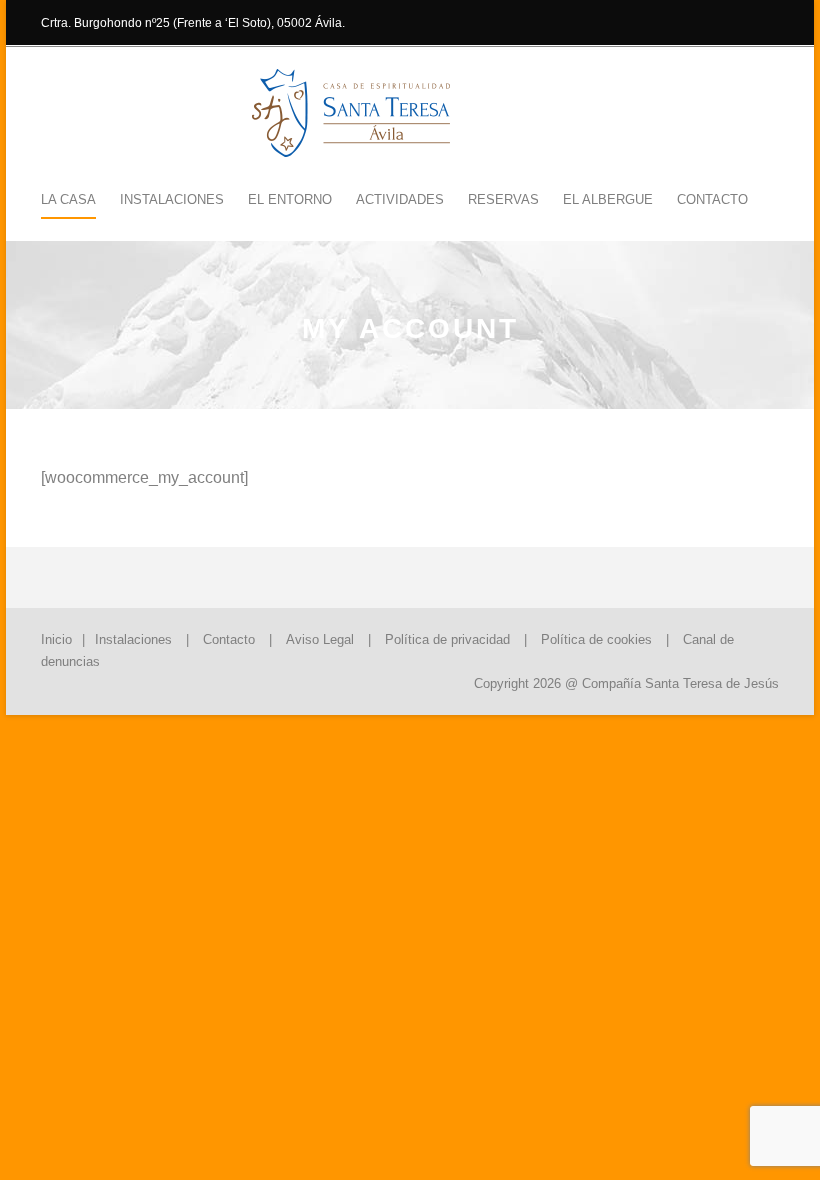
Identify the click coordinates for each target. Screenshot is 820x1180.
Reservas (503, 199)
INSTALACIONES (172, 199)
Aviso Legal (320, 639)
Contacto (712, 199)
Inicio (56, 639)
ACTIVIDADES (400, 199)
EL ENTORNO (290, 199)
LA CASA (68, 199)
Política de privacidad (447, 639)
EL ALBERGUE (608, 199)
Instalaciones (133, 639)
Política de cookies (596, 639)
